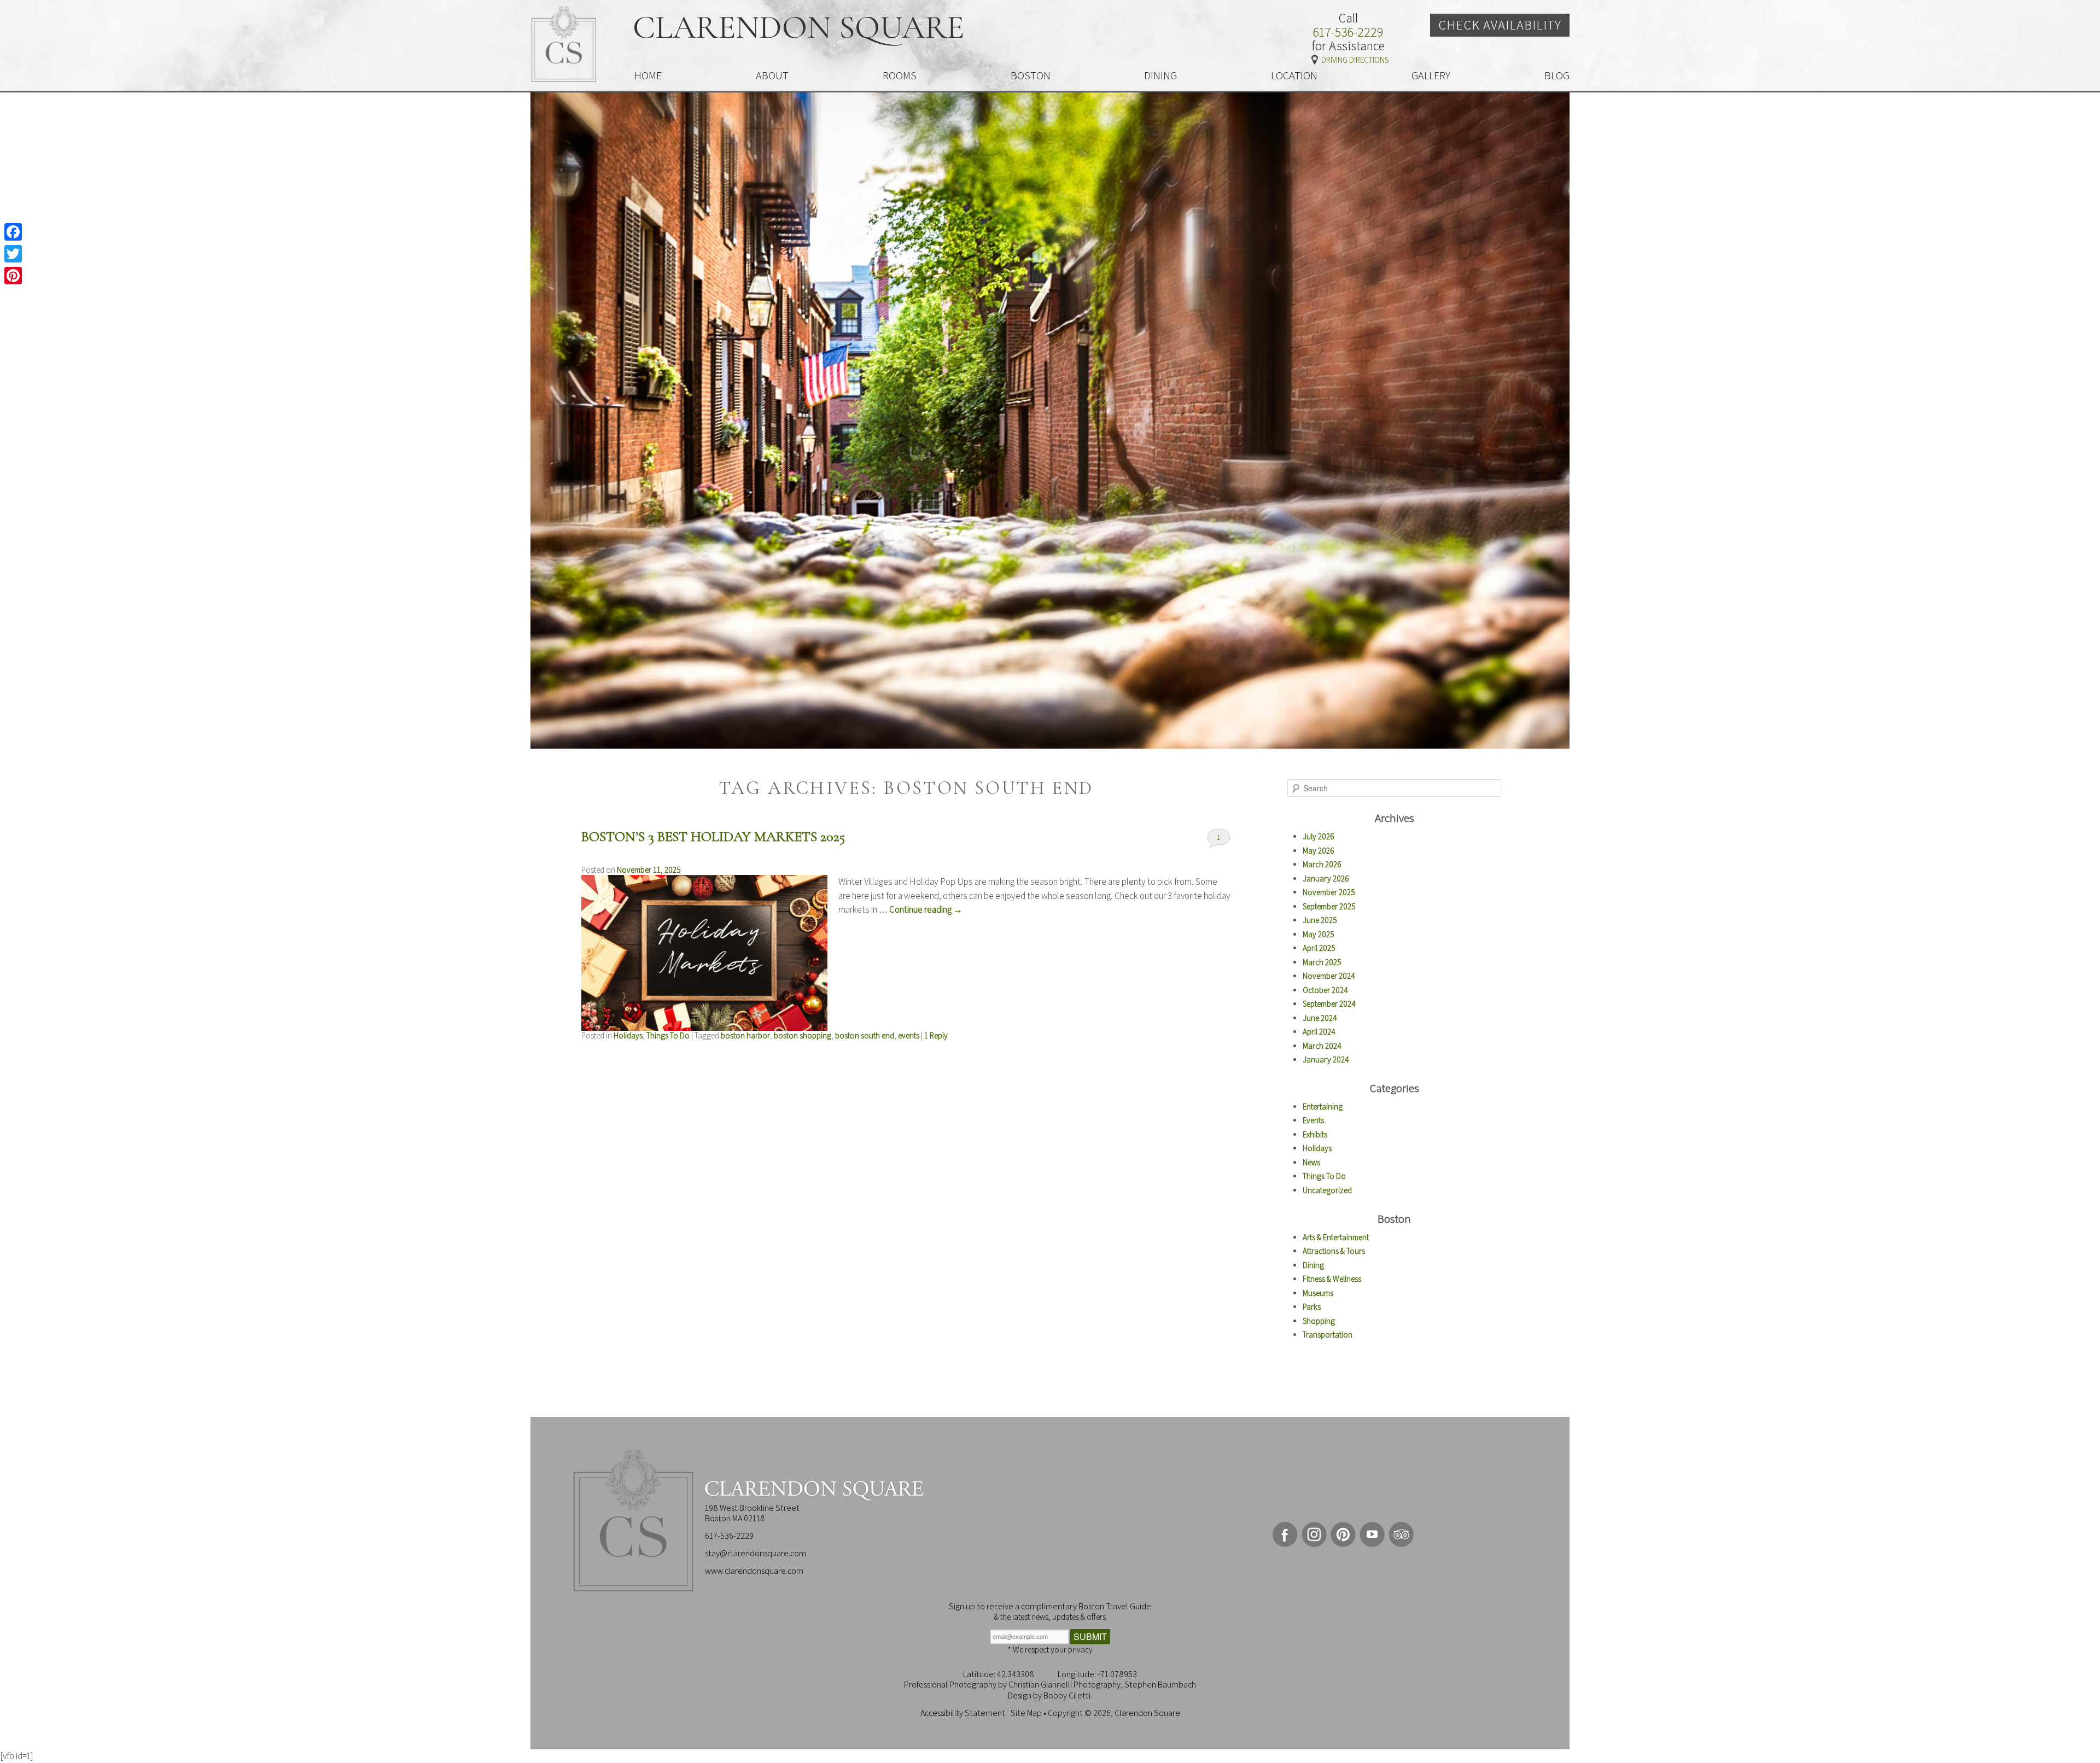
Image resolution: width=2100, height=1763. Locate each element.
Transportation (1328, 1335)
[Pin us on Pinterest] (1343, 1534)
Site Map (1026, 1713)
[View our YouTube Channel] (1372, 1534)
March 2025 (1322, 962)
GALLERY (1431, 75)
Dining (1313, 1265)
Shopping (1319, 1321)
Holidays (628, 1035)
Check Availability (1500, 25)
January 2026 (1326, 878)
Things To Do (668, 1035)
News (1311, 1162)
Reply (936, 1035)
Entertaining (1323, 1107)
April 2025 (1319, 948)
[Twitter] (13, 254)
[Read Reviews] (1401, 1534)
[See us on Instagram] (1314, 1534)
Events (1313, 1120)
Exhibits (1315, 1134)
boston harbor (745, 1035)
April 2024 (1319, 1032)
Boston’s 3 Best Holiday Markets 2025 (713, 836)
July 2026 (1319, 836)
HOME (648, 75)
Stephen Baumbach (1160, 1685)
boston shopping (803, 1035)
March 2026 (1322, 864)
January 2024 (1326, 1059)
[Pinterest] (13, 276)
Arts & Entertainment (1336, 1237)
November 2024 (1329, 976)
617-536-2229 (1348, 32)
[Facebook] (13, 232)
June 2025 (1320, 920)
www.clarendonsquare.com (754, 1571)
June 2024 (1320, 1018)
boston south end (865, 1035)
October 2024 (1325, 990)
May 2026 (1319, 851)
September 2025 (1329, 906)
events (909, 1035)
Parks (1312, 1307)
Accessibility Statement (963, 1713)
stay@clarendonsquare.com (756, 1553)
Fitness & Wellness (1332, 1279)
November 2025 (1329, 892)
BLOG (1557, 75)
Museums (1318, 1293)
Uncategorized (1327, 1190)
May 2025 (1319, 934)
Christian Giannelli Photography (1064, 1685)
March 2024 (1322, 1046)
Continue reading (926, 909)
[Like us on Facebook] (1285, 1534)
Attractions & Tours (1334, 1251)
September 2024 (1329, 1004)
